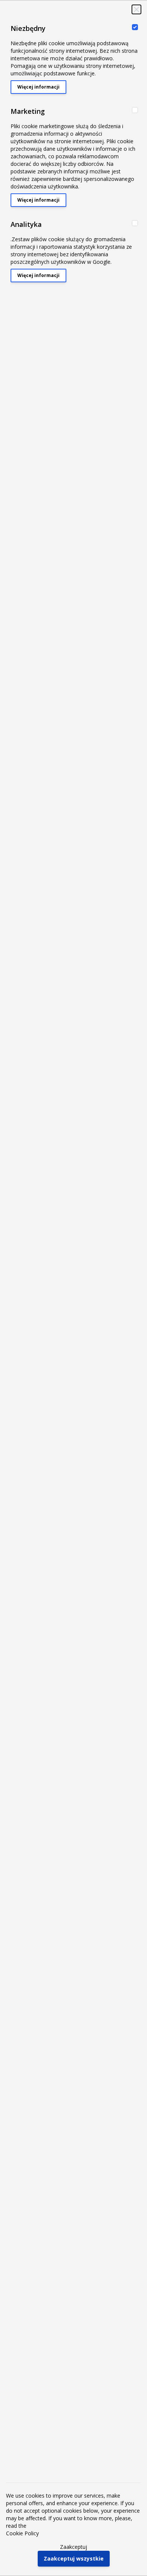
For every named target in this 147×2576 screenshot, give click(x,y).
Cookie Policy (22, 2533)
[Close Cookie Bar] (136, 9)
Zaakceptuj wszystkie (74, 2558)
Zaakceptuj (73, 2547)
